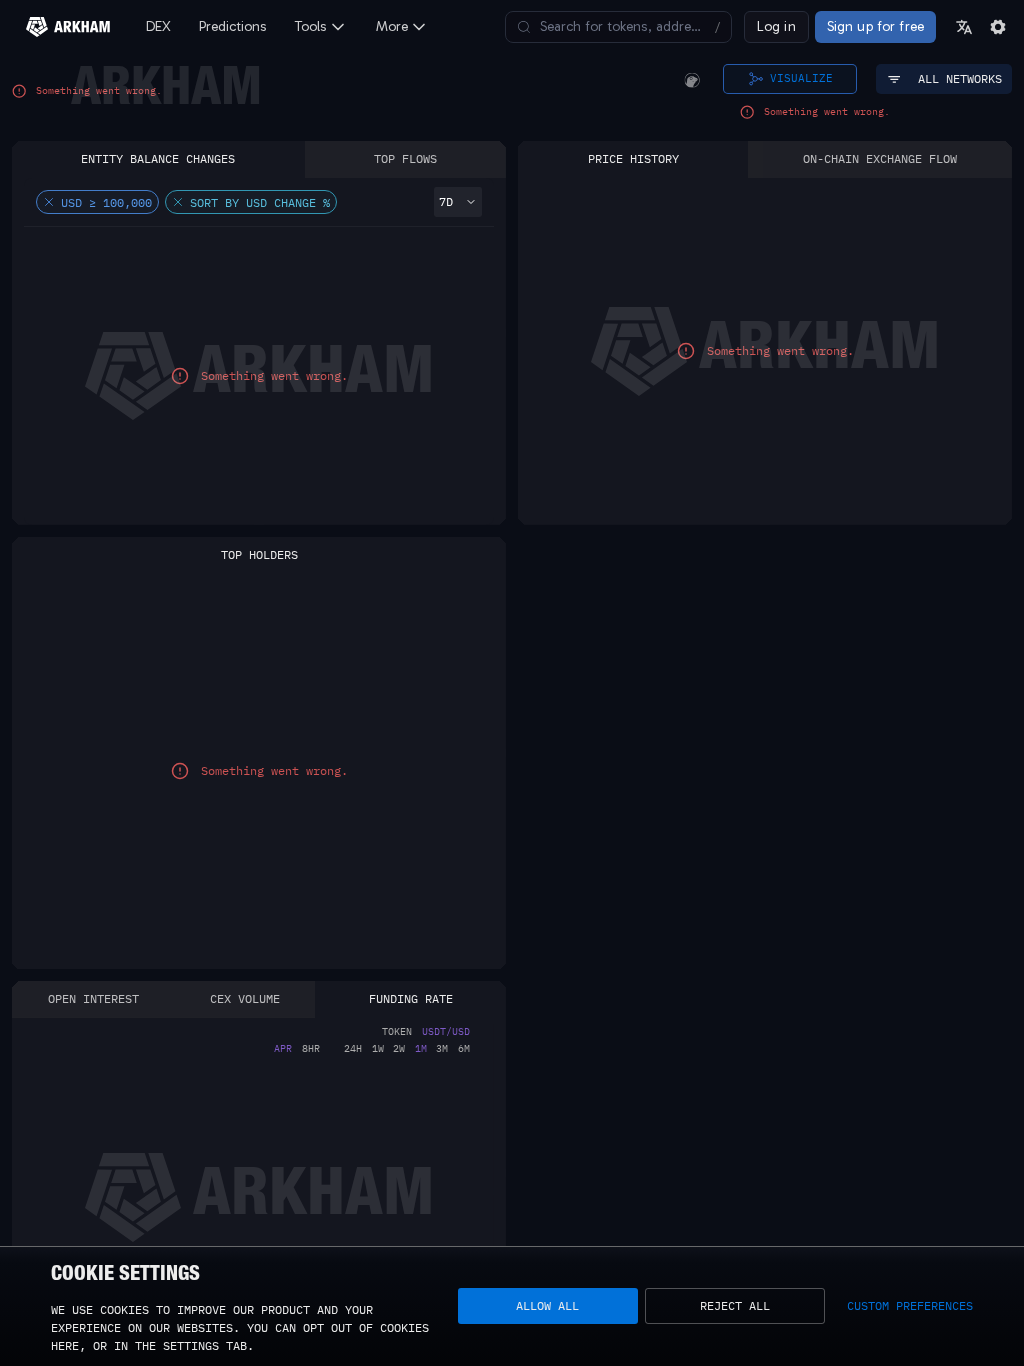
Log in (776, 26)
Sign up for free (875, 26)
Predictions (233, 26)
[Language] (964, 27)
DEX (158, 26)
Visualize (801, 78)
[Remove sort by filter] (178, 202)
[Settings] (998, 27)
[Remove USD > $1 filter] (49, 202)
